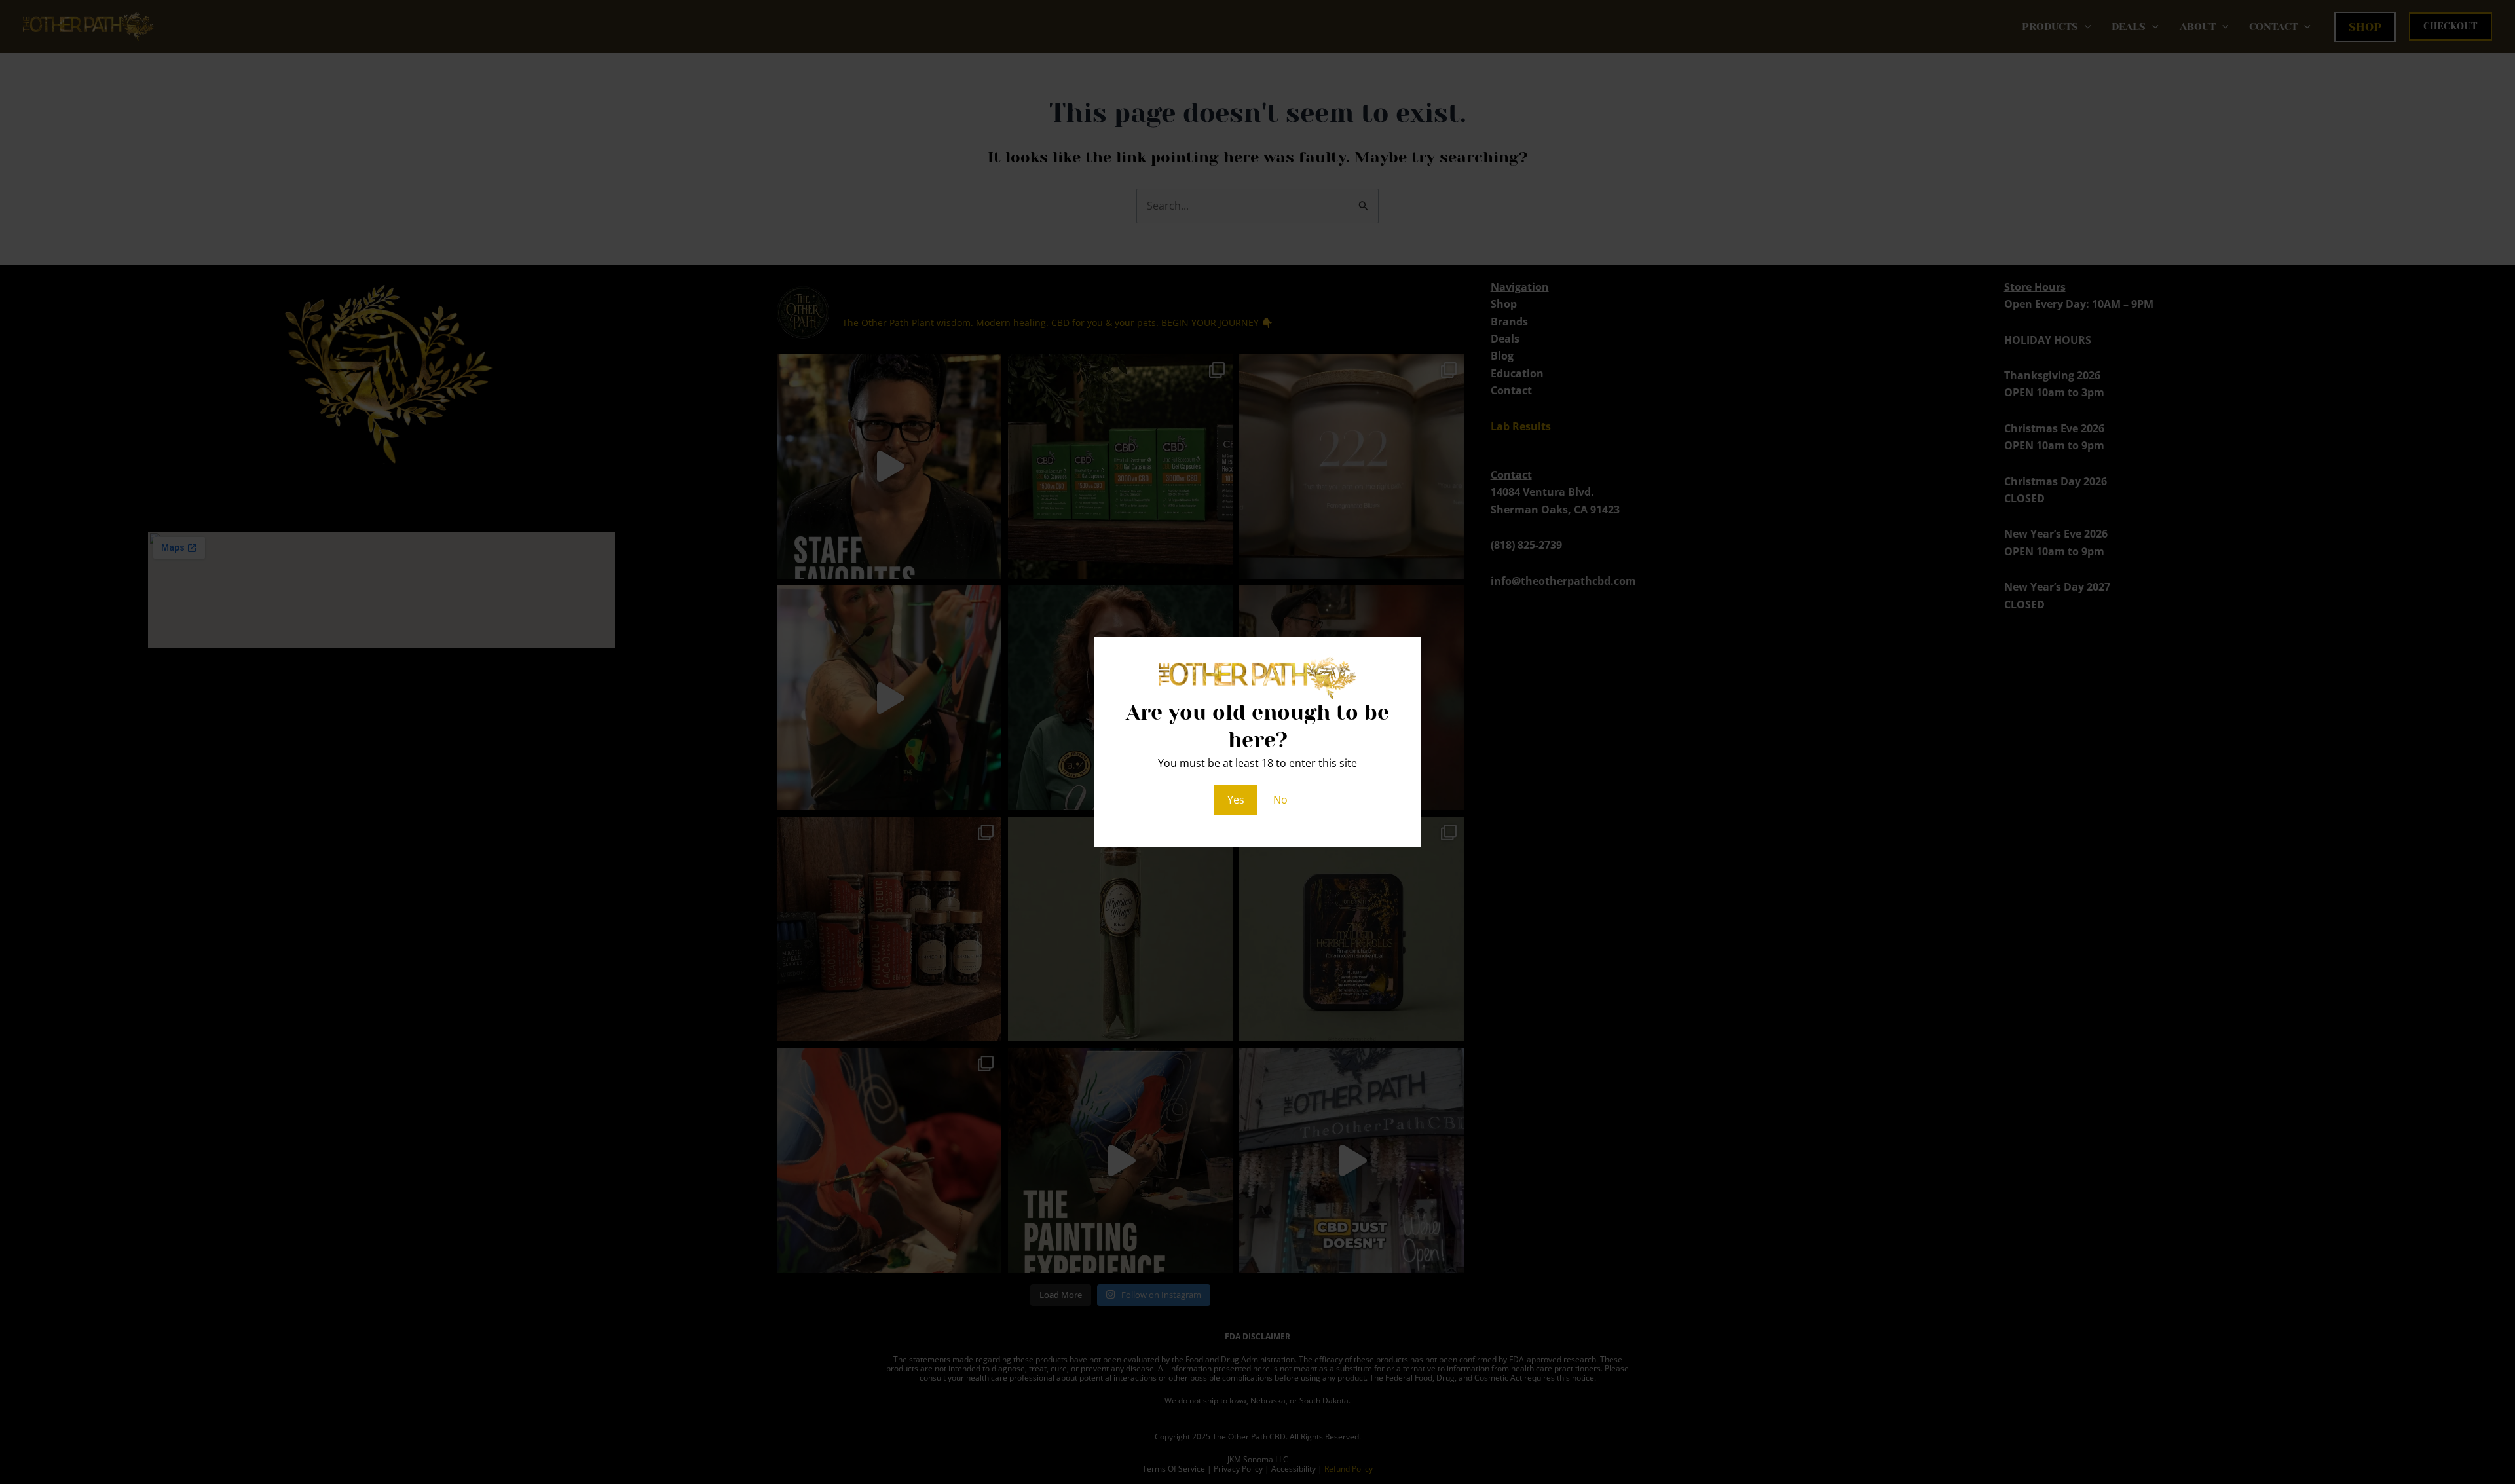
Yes (1236, 800)
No (1280, 800)
